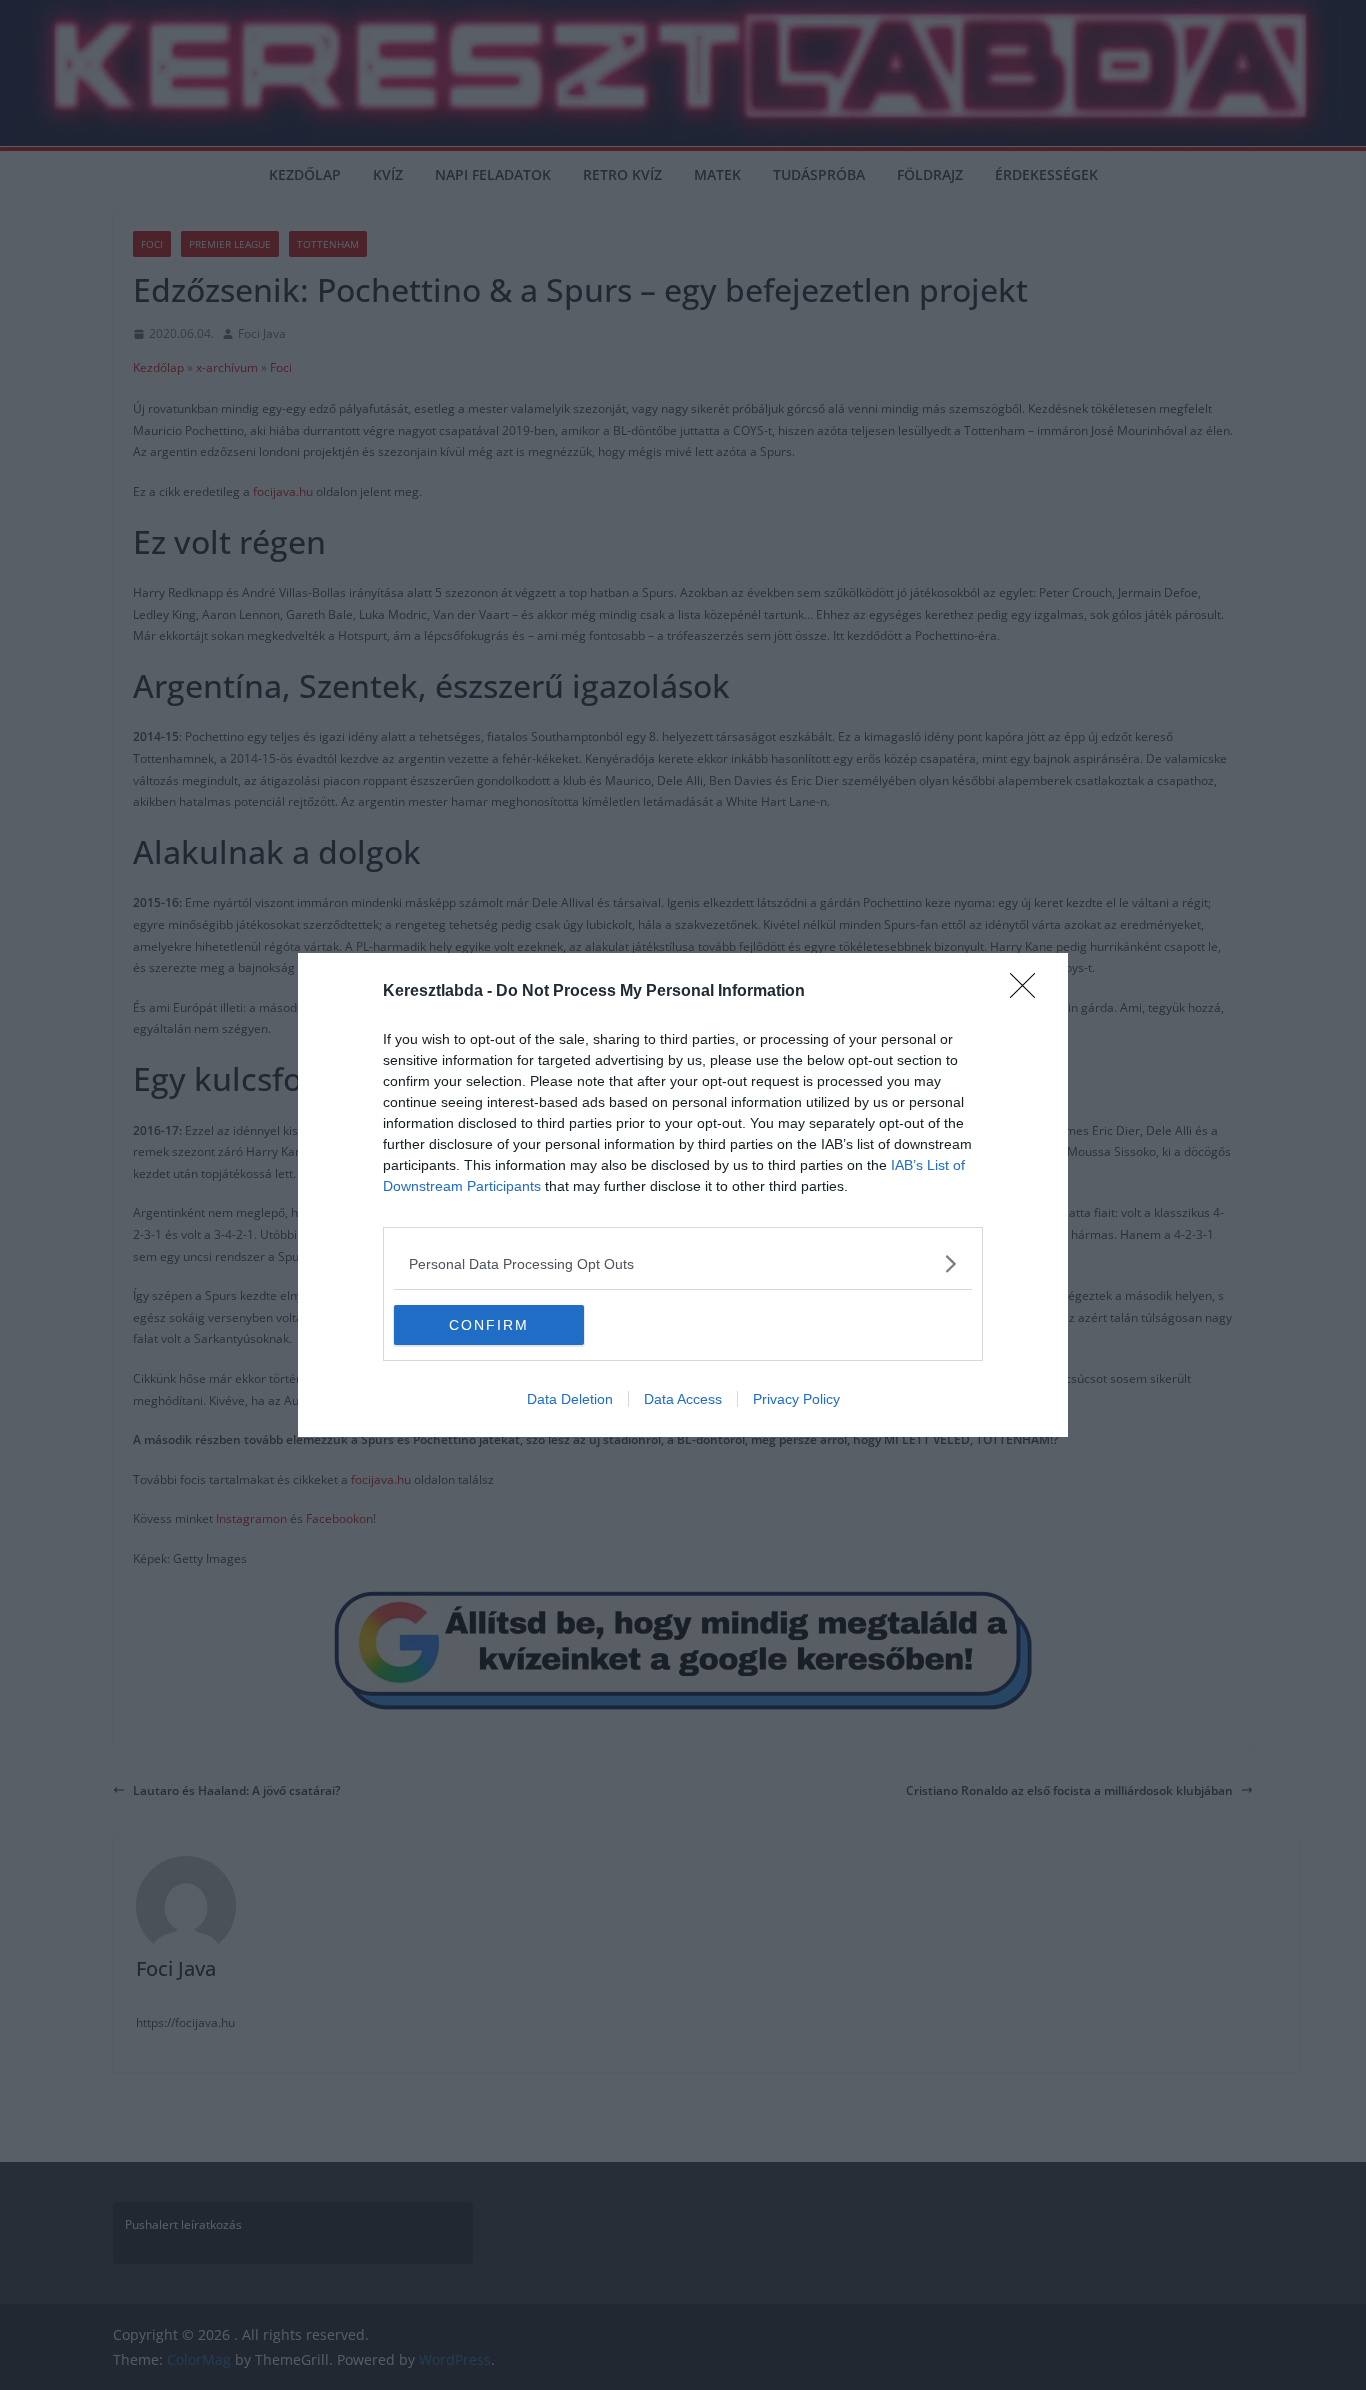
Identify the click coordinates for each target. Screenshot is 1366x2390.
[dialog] (683, 1195)
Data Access (683, 1399)
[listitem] (683, 1263)
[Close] (1029, 992)
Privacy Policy (796, 1399)
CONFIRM (489, 1325)
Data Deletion (570, 1399)
